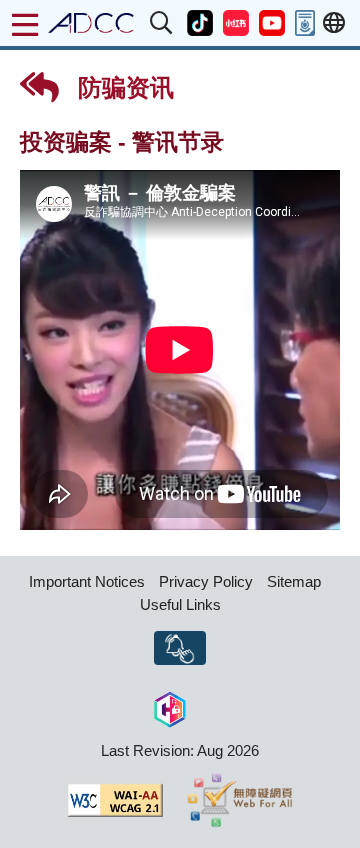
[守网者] (170, 707)
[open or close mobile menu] (25, 25)
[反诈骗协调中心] (91, 23)
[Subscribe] (180, 648)
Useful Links (180, 604)
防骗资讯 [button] (122, 87)
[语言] (334, 23)
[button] (162, 23)
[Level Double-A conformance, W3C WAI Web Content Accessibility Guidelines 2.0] (115, 800)
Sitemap (294, 581)
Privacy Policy (206, 581)
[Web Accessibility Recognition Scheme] (240, 800)
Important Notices (87, 581)
